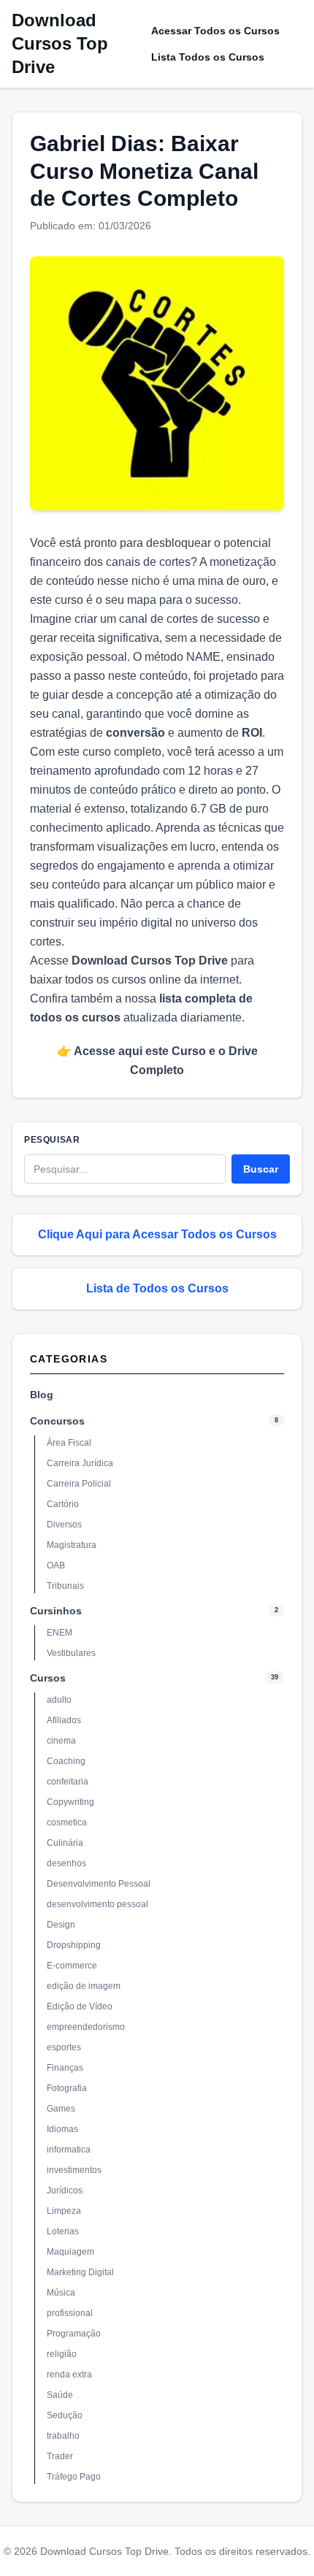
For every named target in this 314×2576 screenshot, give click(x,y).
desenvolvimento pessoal (97, 1904)
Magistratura (72, 1545)
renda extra (69, 2374)
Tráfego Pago (74, 2477)
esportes (64, 2047)
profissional (70, 2313)
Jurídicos (65, 2190)
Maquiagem (70, 2252)
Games (61, 2109)
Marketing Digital (80, 2272)
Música (61, 2293)
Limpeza (64, 2211)
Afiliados (64, 1720)
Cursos (48, 1678)
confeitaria (68, 1782)
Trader (60, 2456)
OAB (56, 1565)
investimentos (74, 2170)
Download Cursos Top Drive (60, 43)
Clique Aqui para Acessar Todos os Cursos (157, 1234)
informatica (69, 2150)
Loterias (63, 2231)
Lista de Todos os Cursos (157, 1288)
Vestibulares (71, 1653)
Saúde (60, 2395)
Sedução (65, 2415)
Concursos (57, 1421)
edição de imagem (84, 1986)
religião (62, 2354)
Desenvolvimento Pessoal (99, 1884)
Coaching (66, 1761)
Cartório (63, 1504)
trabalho (63, 2436)
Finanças (65, 2068)
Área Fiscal (69, 1443)
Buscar (261, 1169)
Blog (42, 1395)
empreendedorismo (86, 2027)
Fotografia (67, 2088)
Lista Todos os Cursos (208, 57)
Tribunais (65, 1586)
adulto (59, 1700)
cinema (61, 1741)
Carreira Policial (79, 1484)
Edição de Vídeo (80, 2006)
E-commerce (72, 1966)
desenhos (66, 1863)
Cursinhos (56, 1611)
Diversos (64, 1525)
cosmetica (67, 1822)
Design (61, 1925)
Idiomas (62, 2129)
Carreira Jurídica (80, 1463)
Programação (74, 2334)
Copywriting (70, 1802)
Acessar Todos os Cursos (215, 31)
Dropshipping (74, 1945)
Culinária (65, 1843)
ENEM (60, 1633)
